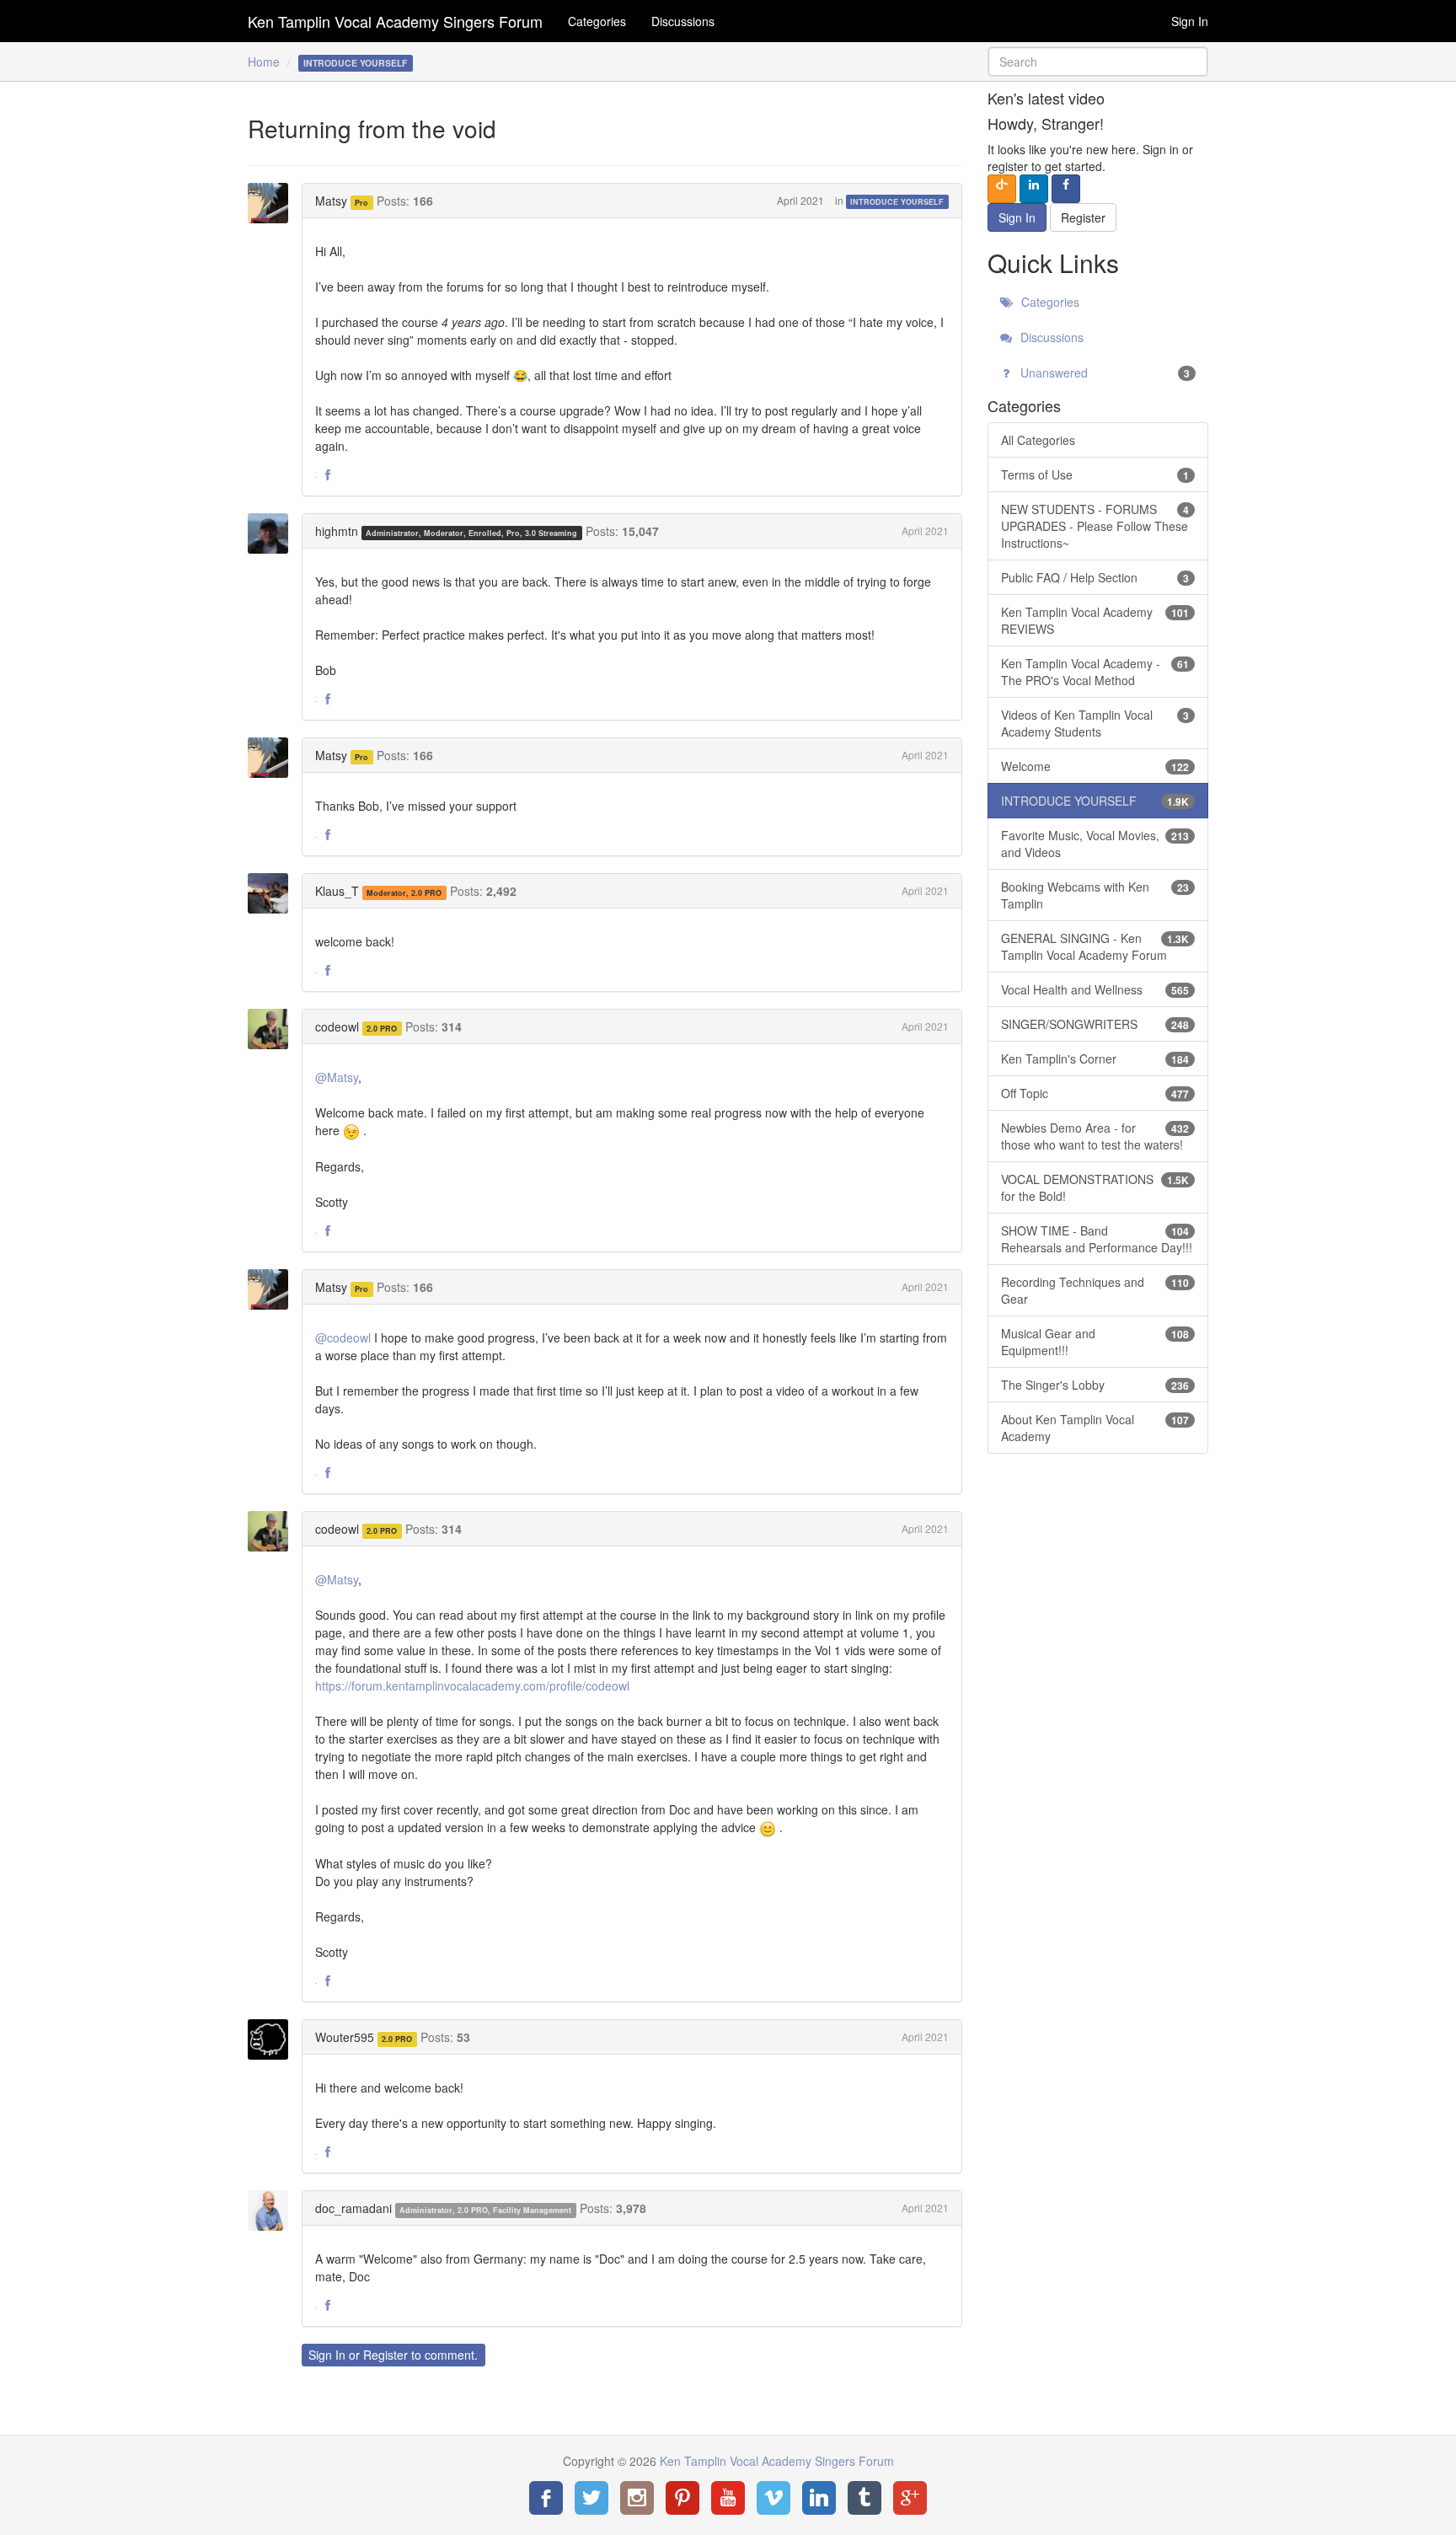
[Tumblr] (864, 2498)
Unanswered (1104, 372)
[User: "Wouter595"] (273, 2039)
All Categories (1038, 440)
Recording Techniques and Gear (1095, 1290)
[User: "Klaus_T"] (273, 893)
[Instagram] (637, 2498)
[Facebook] (546, 2498)
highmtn (337, 531)
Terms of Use (1095, 474)
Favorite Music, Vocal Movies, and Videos (1095, 844)
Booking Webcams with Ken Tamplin (1095, 895)
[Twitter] (591, 2498)
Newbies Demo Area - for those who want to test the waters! (1095, 1136)
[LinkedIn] (819, 2498)
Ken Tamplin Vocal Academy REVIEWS (1095, 620)
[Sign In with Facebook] (1066, 189)
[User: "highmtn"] (273, 533)
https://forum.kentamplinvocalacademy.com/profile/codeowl (472, 1686)
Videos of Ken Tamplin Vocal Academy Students (1095, 723)
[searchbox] (1098, 62)
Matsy (331, 201)
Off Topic (1095, 1093)
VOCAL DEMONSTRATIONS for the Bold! (1095, 1187)
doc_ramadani (353, 2208)
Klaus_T (337, 891)
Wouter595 (345, 2037)
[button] (328, 475)
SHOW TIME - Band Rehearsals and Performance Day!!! (1097, 1239)
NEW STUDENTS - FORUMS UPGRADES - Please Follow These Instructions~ (1095, 526)
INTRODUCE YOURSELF (897, 202)
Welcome (1095, 766)
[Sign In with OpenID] (1002, 189)
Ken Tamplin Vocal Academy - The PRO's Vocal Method (1095, 672)
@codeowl (343, 1337)
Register (385, 2355)
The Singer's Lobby (1095, 1385)
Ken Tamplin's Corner (1095, 1058)
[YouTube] (728, 2498)
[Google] (910, 2498)
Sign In (1190, 21)
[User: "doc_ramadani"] (273, 2211)
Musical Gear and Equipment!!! (1095, 1342)
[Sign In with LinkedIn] (1034, 189)
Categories (597, 21)
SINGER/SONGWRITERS (1095, 1024)
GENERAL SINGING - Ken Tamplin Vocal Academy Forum (1095, 946)
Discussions (683, 21)
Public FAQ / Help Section (1095, 577)
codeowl (337, 1026)
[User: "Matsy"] (273, 203)
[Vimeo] (773, 2498)
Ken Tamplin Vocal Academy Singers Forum (395, 21)
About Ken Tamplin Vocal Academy (1095, 1428)
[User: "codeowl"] (273, 1029)
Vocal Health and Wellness (1095, 989)
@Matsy (337, 1077)
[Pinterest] (682, 2498)
